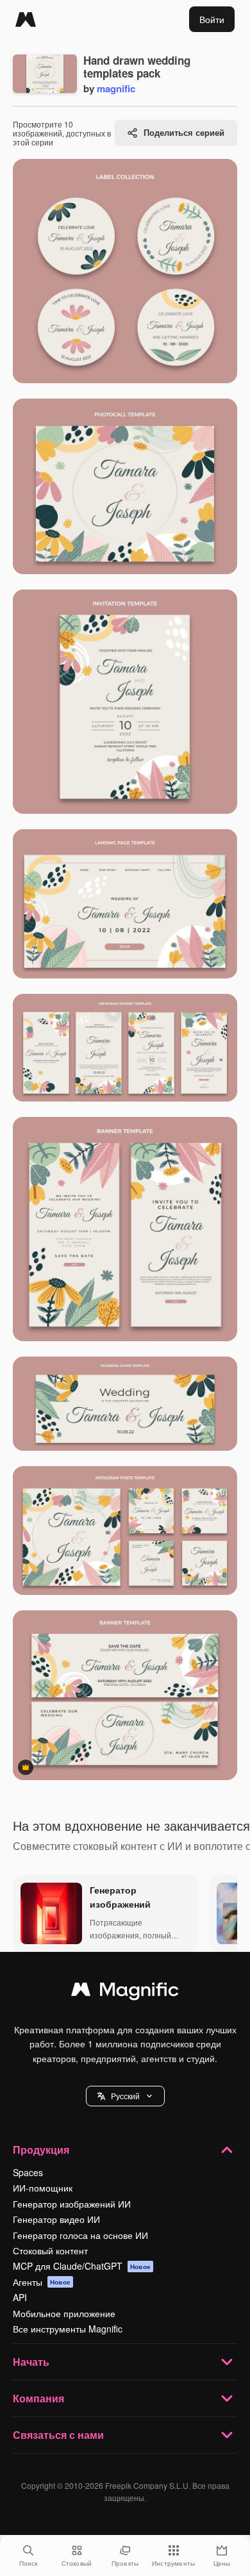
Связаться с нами (58, 2435)
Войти (212, 19)
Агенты (42, 2282)
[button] (125, 2096)
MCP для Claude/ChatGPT (82, 2266)
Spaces (28, 2172)
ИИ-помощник (43, 2188)
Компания (38, 2398)
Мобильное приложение (64, 2313)
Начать (31, 2362)
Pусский (125, 2096)
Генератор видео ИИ (56, 2219)
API (20, 2297)
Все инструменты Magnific (68, 2329)
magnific (116, 88)
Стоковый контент (50, 2250)
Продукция (41, 2150)
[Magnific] (26, 19)
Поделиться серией (184, 132)
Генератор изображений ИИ (72, 2204)
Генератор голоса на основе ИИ (80, 2235)
